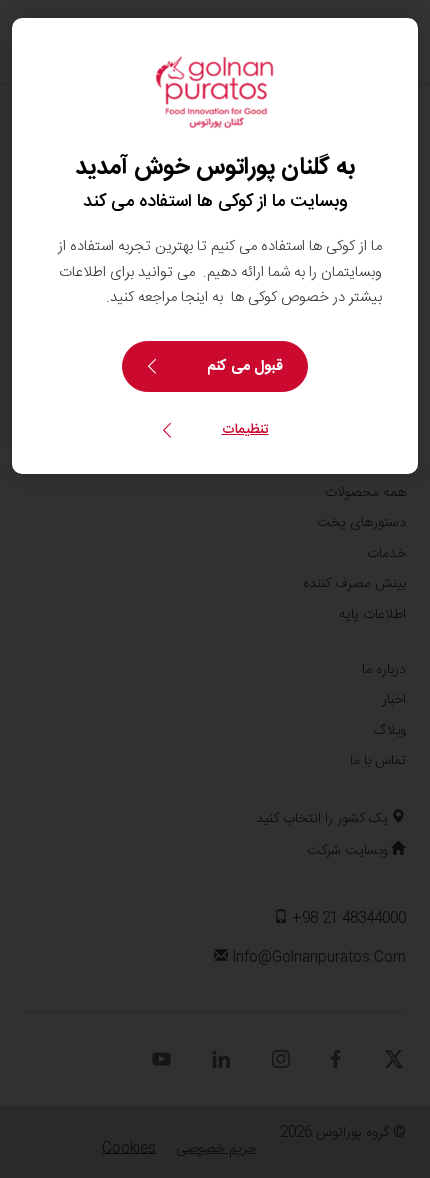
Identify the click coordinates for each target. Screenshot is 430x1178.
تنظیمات (245, 430)
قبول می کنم (245, 366)
